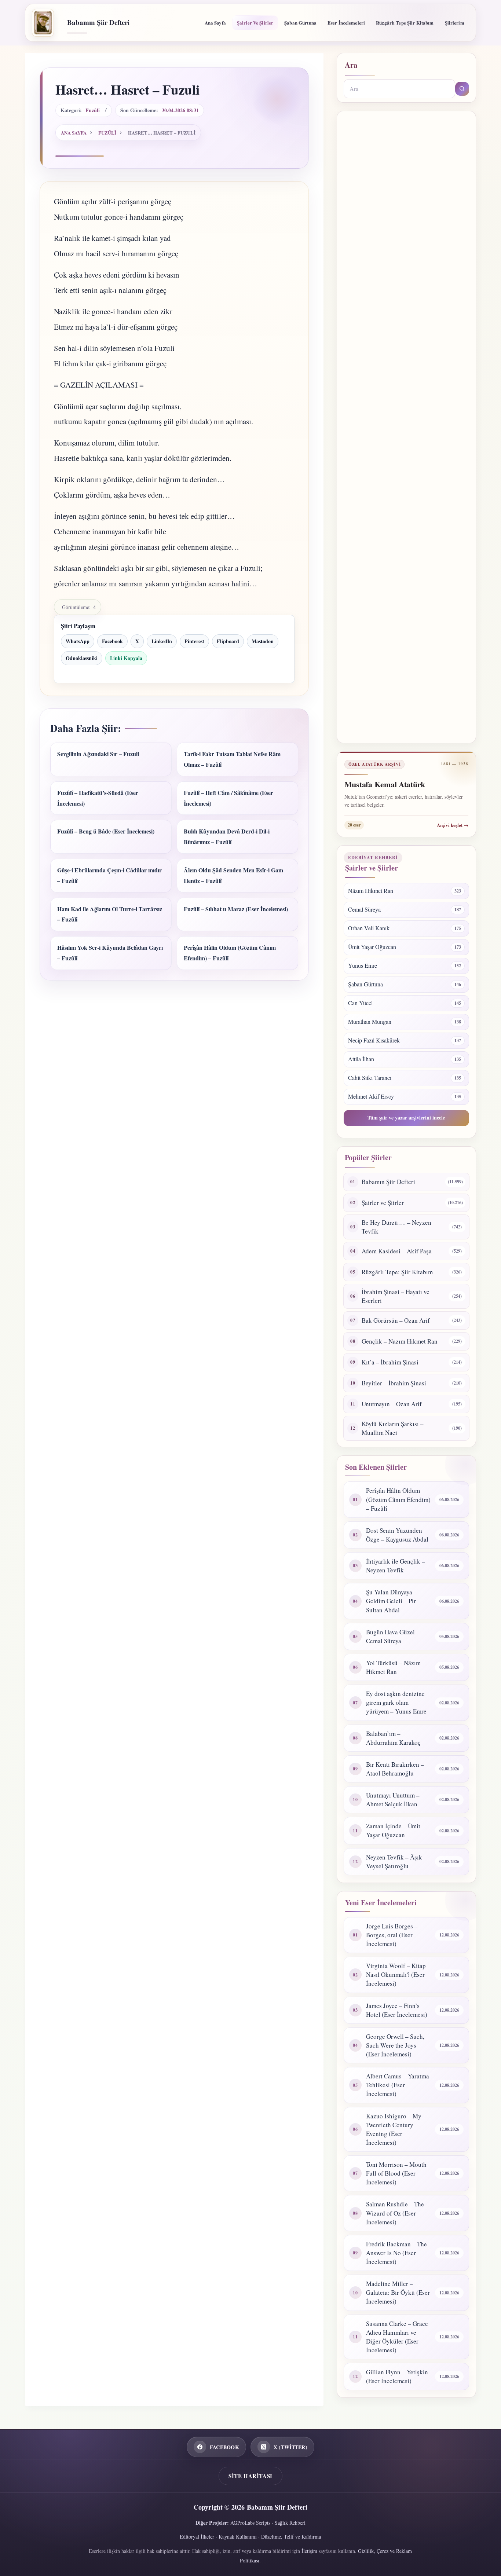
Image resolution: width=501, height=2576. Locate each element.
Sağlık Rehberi (290, 2523)
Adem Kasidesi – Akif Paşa (397, 1251)
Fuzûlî (93, 110)
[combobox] (399, 89)
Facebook (112, 641)
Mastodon (263, 641)
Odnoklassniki (82, 658)
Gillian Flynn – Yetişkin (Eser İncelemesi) (397, 2376)
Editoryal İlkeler (197, 2537)
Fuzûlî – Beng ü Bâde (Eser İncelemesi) (106, 831)
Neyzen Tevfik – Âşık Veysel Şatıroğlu (394, 1862)
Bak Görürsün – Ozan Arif (396, 1320)
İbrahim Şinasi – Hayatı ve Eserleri (396, 1296)
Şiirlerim (455, 23)
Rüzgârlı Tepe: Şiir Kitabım (397, 1272)
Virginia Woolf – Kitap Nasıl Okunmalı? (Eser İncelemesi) (396, 1974)
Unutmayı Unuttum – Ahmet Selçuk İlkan (393, 1800)
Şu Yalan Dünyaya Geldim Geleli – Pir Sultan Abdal (391, 1601)
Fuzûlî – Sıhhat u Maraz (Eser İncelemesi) (236, 909)
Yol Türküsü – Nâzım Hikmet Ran (393, 1667)
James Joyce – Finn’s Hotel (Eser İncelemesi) (397, 2010)
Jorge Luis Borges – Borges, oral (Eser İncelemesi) (392, 1935)
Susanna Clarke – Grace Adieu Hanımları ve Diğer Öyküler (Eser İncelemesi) (397, 2337)
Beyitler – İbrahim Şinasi (394, 1383)
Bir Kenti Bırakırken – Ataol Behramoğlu (395, 1769)
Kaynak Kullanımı (238, 2537)
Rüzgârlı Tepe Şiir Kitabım (405, 23)
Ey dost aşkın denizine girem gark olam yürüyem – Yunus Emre (396, 1702)
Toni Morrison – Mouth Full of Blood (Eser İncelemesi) (396, 2173)
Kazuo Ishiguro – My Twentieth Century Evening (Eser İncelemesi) (394, 2129)
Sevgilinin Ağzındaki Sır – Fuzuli (98, 754)
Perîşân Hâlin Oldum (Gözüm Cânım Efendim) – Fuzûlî (398, 1499)
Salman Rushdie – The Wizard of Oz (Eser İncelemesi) (395, 2213)
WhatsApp (78, 641)
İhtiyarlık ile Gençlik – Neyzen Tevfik (396, 1566)
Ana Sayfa (215, 23)
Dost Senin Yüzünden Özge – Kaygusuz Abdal (397, 1535)
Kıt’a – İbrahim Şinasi (390, 1362)
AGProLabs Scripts (250, 2523)
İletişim (309, 2551)
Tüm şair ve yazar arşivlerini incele (406, 1117)
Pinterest (194, 641)
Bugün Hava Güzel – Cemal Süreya (393, 1636)
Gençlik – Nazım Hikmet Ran (400, 1341)
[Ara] (462, 89)
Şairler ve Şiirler (255, 23)
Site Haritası (251, 2476)
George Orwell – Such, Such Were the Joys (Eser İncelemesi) (395, 2045)
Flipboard (228, 641)
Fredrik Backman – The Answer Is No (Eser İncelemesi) (396, 2253)
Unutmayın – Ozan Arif (392, 1404)
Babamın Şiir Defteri (98, 22)
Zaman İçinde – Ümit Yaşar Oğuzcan (393, 1830)
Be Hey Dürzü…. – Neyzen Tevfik (396, 1227)
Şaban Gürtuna (300, 23)
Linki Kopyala (126, 658)
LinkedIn (162, 641)
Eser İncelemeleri (346, 23)
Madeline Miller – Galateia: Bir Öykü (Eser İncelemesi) (398, 2292)
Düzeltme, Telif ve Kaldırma (291, 2537)
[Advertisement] (406, 427)
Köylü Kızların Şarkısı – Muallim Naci (393, 1428)
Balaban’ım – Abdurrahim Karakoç (393, 1738)
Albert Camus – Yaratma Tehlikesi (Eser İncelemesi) (398, 2085)
